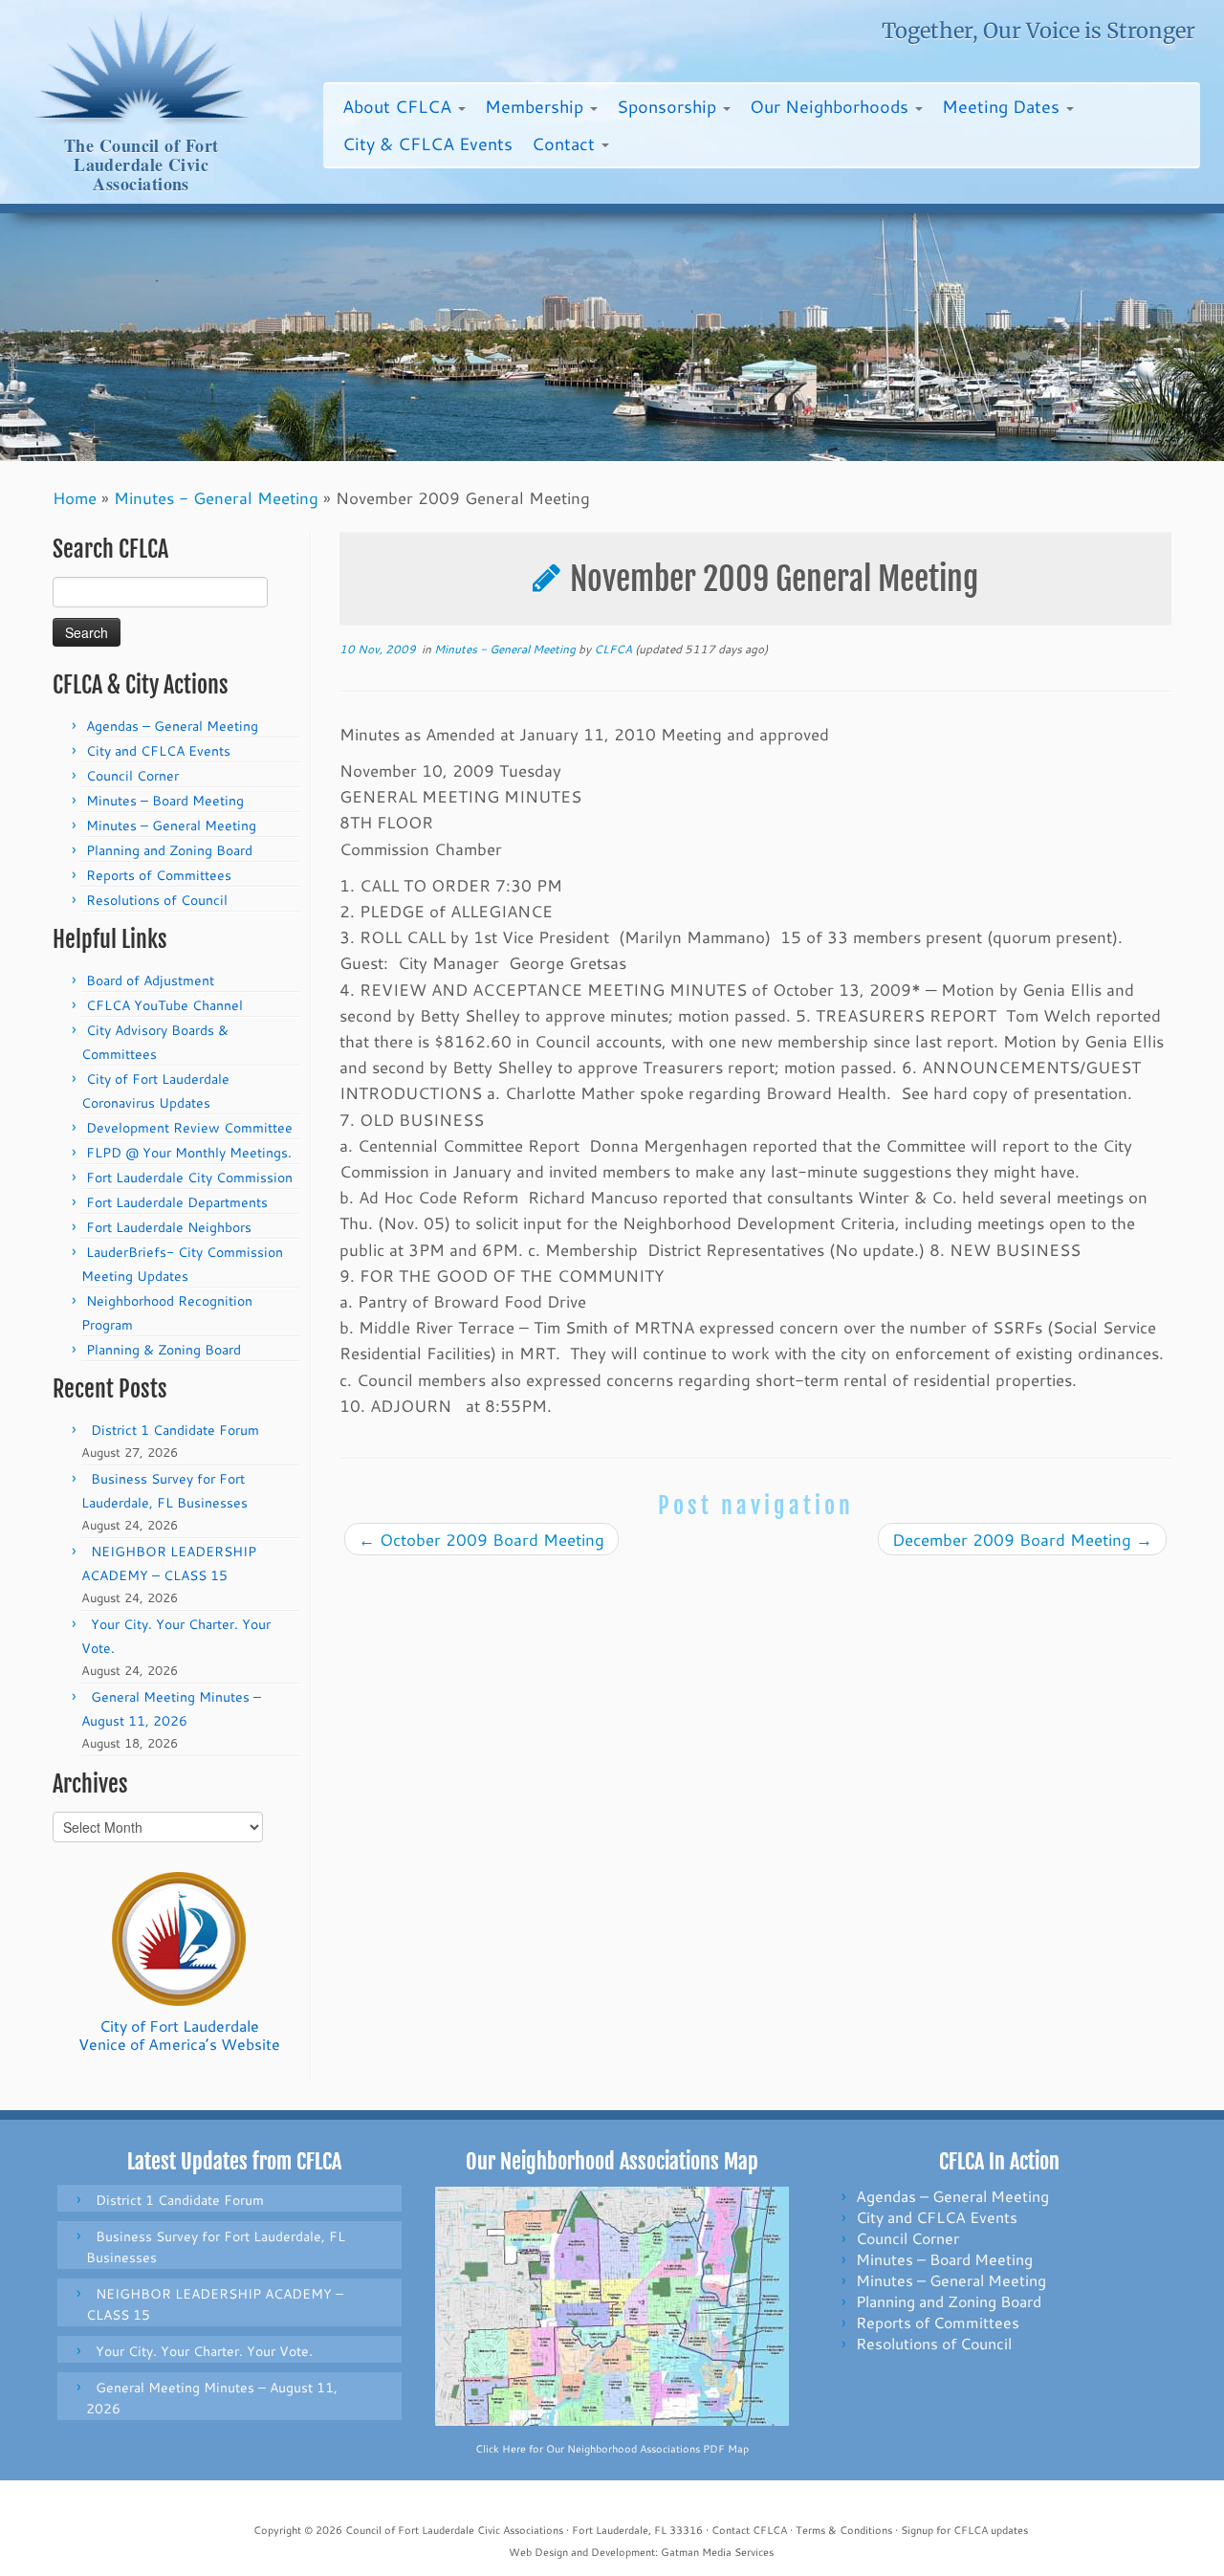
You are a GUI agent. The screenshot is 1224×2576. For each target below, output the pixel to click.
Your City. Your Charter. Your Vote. (204, 2351)
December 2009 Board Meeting (1022, 1539)
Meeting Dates (1003, 106)
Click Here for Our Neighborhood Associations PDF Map (612, 2449)
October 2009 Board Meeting (481, 1539)
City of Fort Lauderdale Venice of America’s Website (179, 2035)
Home (75, 497)
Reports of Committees (159, 875)
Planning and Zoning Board (169, 850)
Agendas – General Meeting (172, 726)
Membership (536, 106)
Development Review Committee (189, 1128)
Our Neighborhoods (831, 106)
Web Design (538, 2552)
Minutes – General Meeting (171, 826)
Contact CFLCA (749, 2530)
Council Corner (132, 776)
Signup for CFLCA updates (964, 2530)
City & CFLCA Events (427, 143)
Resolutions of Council (157, 900)
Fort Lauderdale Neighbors (169, 1227)
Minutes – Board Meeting (165, 801)
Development (623, 2552)
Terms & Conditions (844, 2530)
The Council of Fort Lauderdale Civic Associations (142, 165)
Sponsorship (669, 106)
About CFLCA (399, 106)
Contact (566, 143)
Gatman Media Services (717, 2552)
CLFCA (613, 649)
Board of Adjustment (150, 980)
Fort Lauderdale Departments (177, 1202)
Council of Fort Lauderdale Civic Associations (454, 2530)
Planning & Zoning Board (164, 1350)
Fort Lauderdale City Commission (189, 1178)
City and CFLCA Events (158, 751)
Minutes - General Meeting (216, 497)
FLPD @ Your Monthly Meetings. (189, 1153)
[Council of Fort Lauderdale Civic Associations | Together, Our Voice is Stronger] (141, 68)
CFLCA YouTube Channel (164, 1005)
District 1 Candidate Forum (175, 1430)
